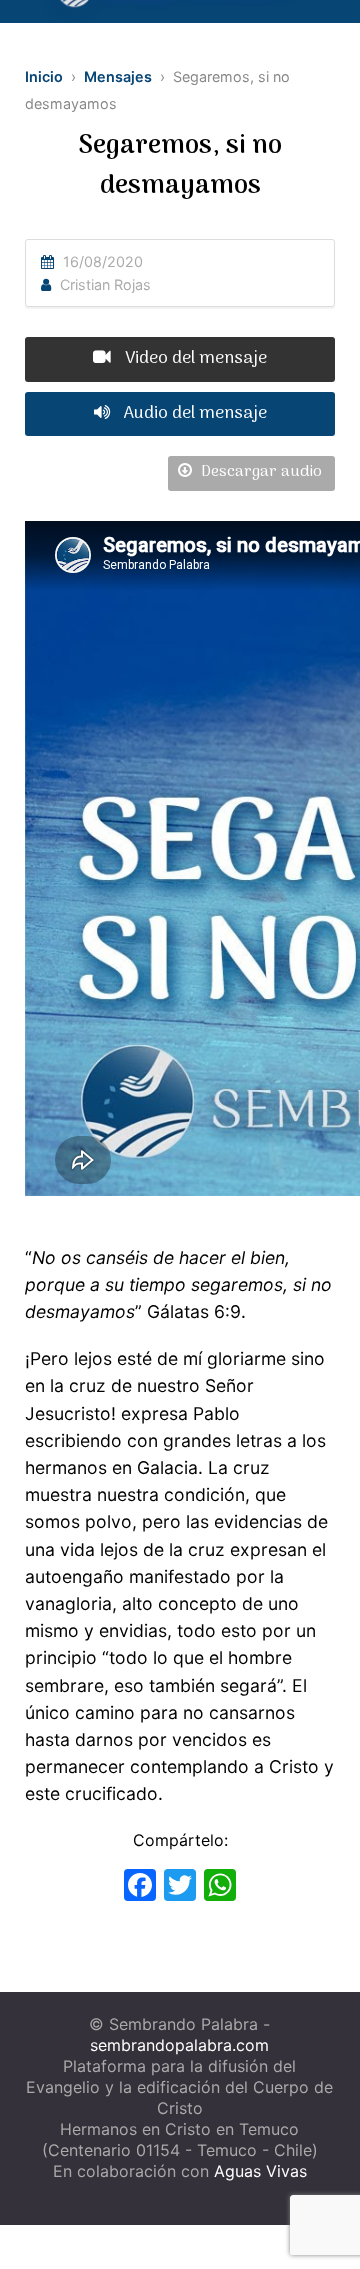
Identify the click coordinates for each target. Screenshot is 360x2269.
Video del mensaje (194, 358)
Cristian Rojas (105, 284)
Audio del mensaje (193, 413)
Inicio (44, 76)
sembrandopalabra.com (179, 2045)
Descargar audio (259, 472)
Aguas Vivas (260, 2171)
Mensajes (118, 76)
